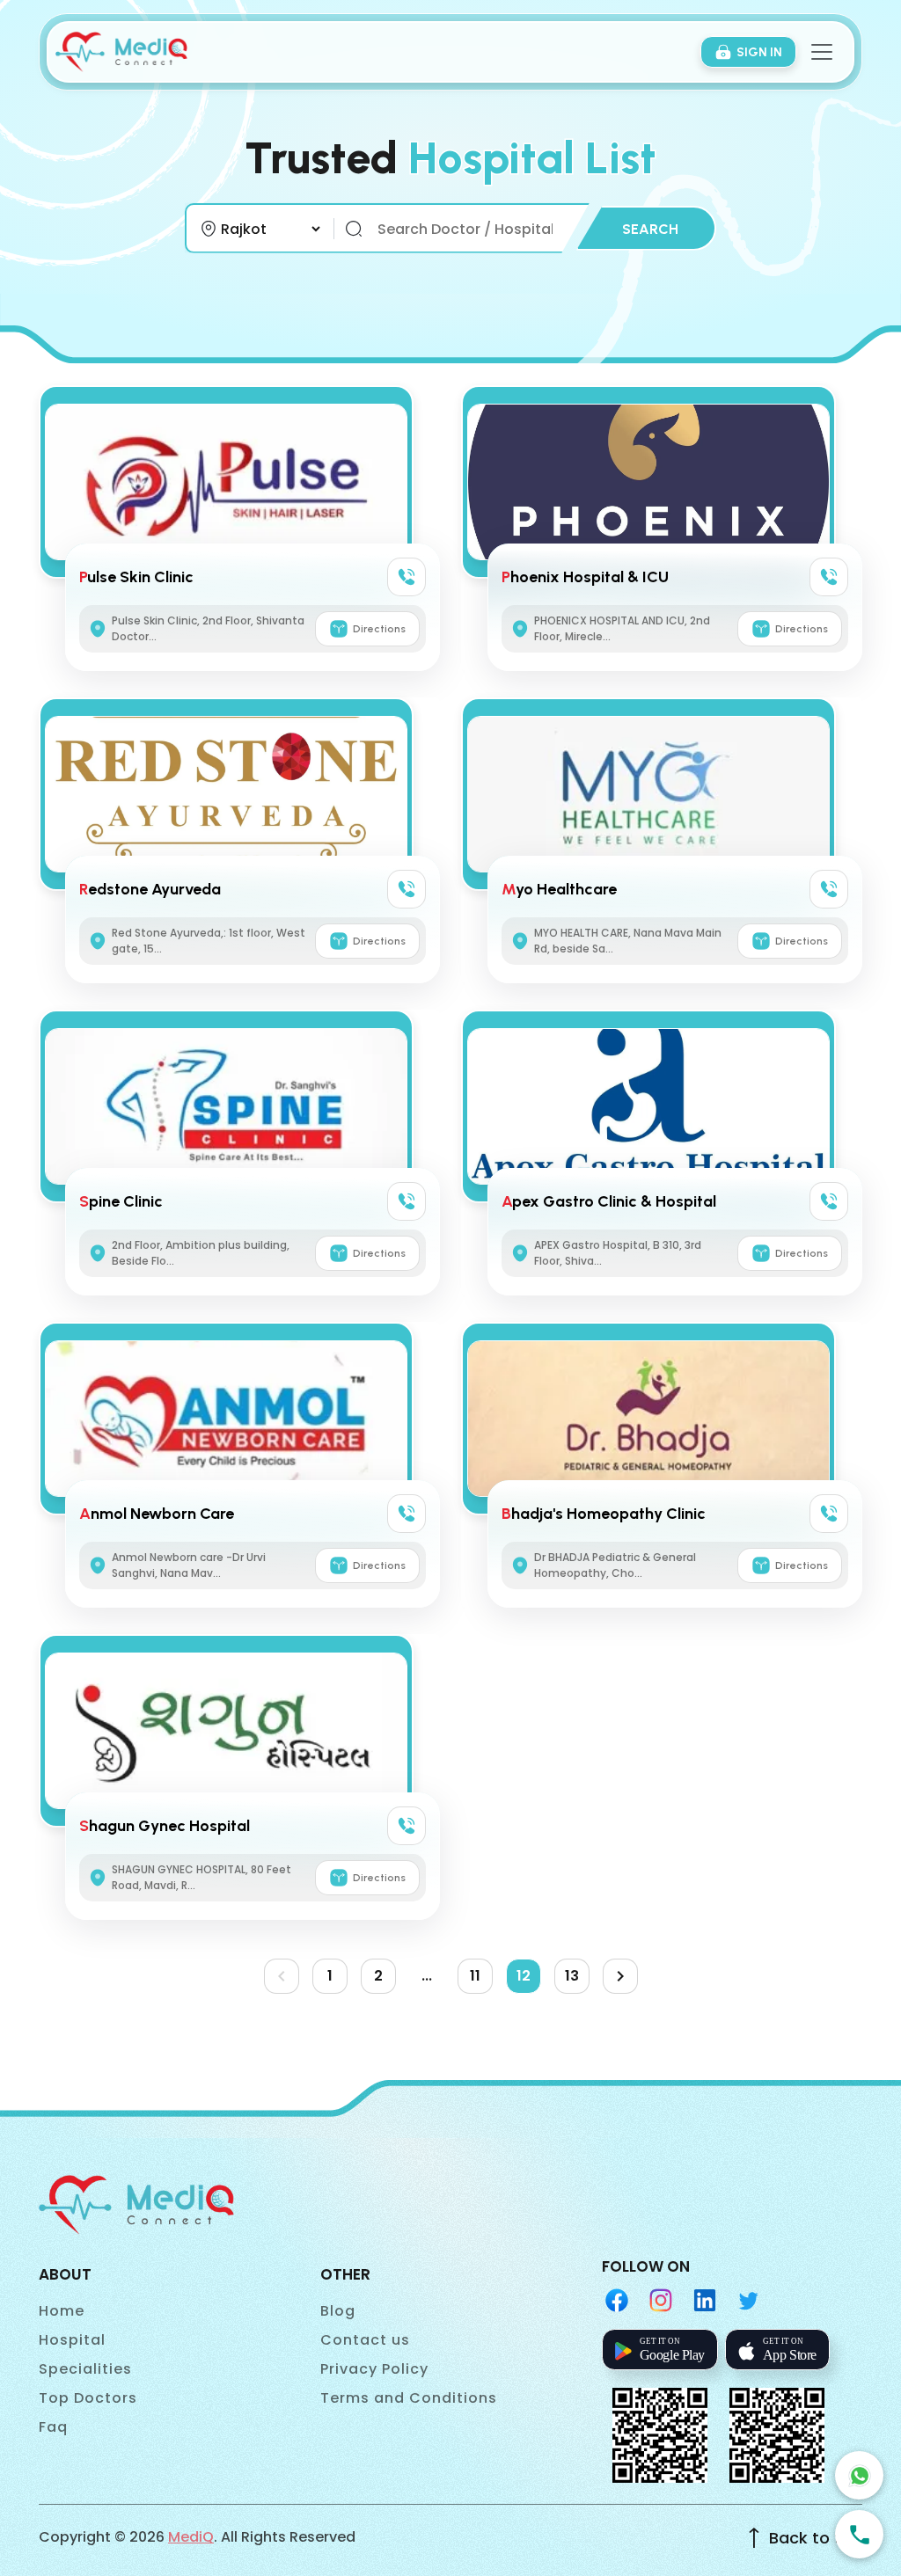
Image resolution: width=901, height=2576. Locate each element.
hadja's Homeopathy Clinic (604, 1514)
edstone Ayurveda (150, 889)
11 (475, 1976)
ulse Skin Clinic (136, 577)
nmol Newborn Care (157, 1514)
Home (62, 2311)
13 (572, 1976)
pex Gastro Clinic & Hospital (609, 1201)
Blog (338, 2311)
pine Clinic (121, 1201)
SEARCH (650, 229)
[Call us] (859, 2534)
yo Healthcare (559, 889)
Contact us (365, 2340)
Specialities (85, 2369)
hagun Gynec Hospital (165, 1826)
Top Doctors (88, 2398)
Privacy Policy (374, 2369)
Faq (53, 2427)
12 (524, 1976)
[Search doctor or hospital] (354, 229)
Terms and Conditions (409, 2398)
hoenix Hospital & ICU (585, 577)
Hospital (72, 2340)
